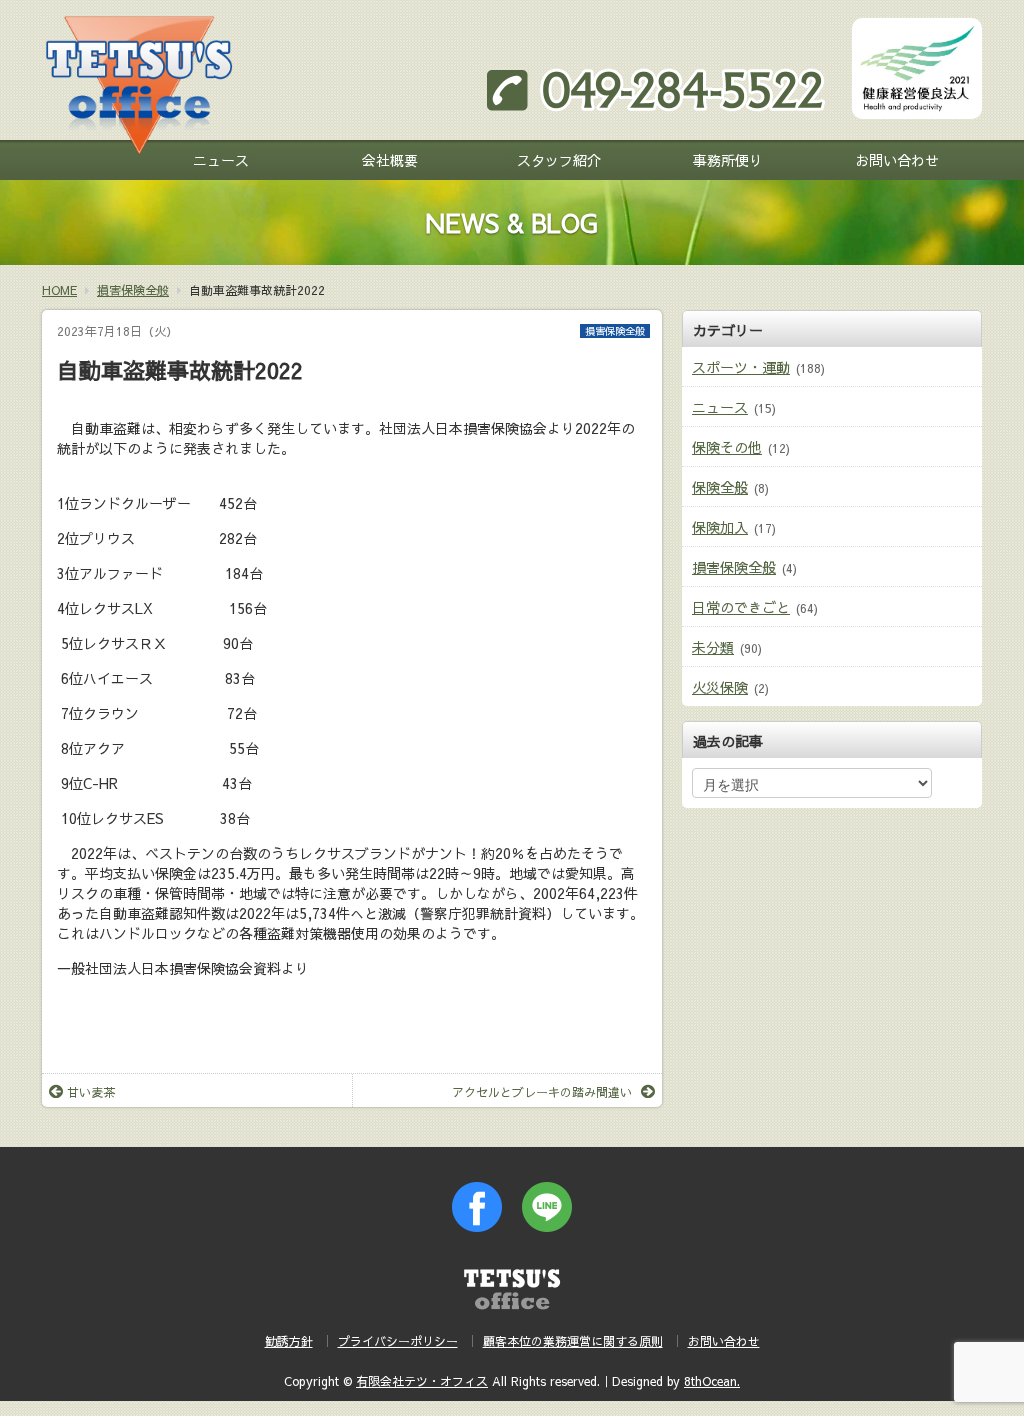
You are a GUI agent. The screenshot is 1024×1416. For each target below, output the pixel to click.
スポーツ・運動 (741, 367)
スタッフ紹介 (559, 160)
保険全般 (720, 487)
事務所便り (728, 160)
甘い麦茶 (91, 1092)
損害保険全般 (615, 331)
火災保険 (720, 687)
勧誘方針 (289, 1341)
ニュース (221, 160)
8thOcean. (712, 1381)
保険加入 (720, 527)
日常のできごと (741, 607)
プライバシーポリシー (398, 1341)
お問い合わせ (897, 160)
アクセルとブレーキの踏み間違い (542, 1092)
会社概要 (390, 160)
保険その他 (727, 447)
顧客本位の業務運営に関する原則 (573, 1341)
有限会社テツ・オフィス (422, 1381)
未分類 (713, 647)
